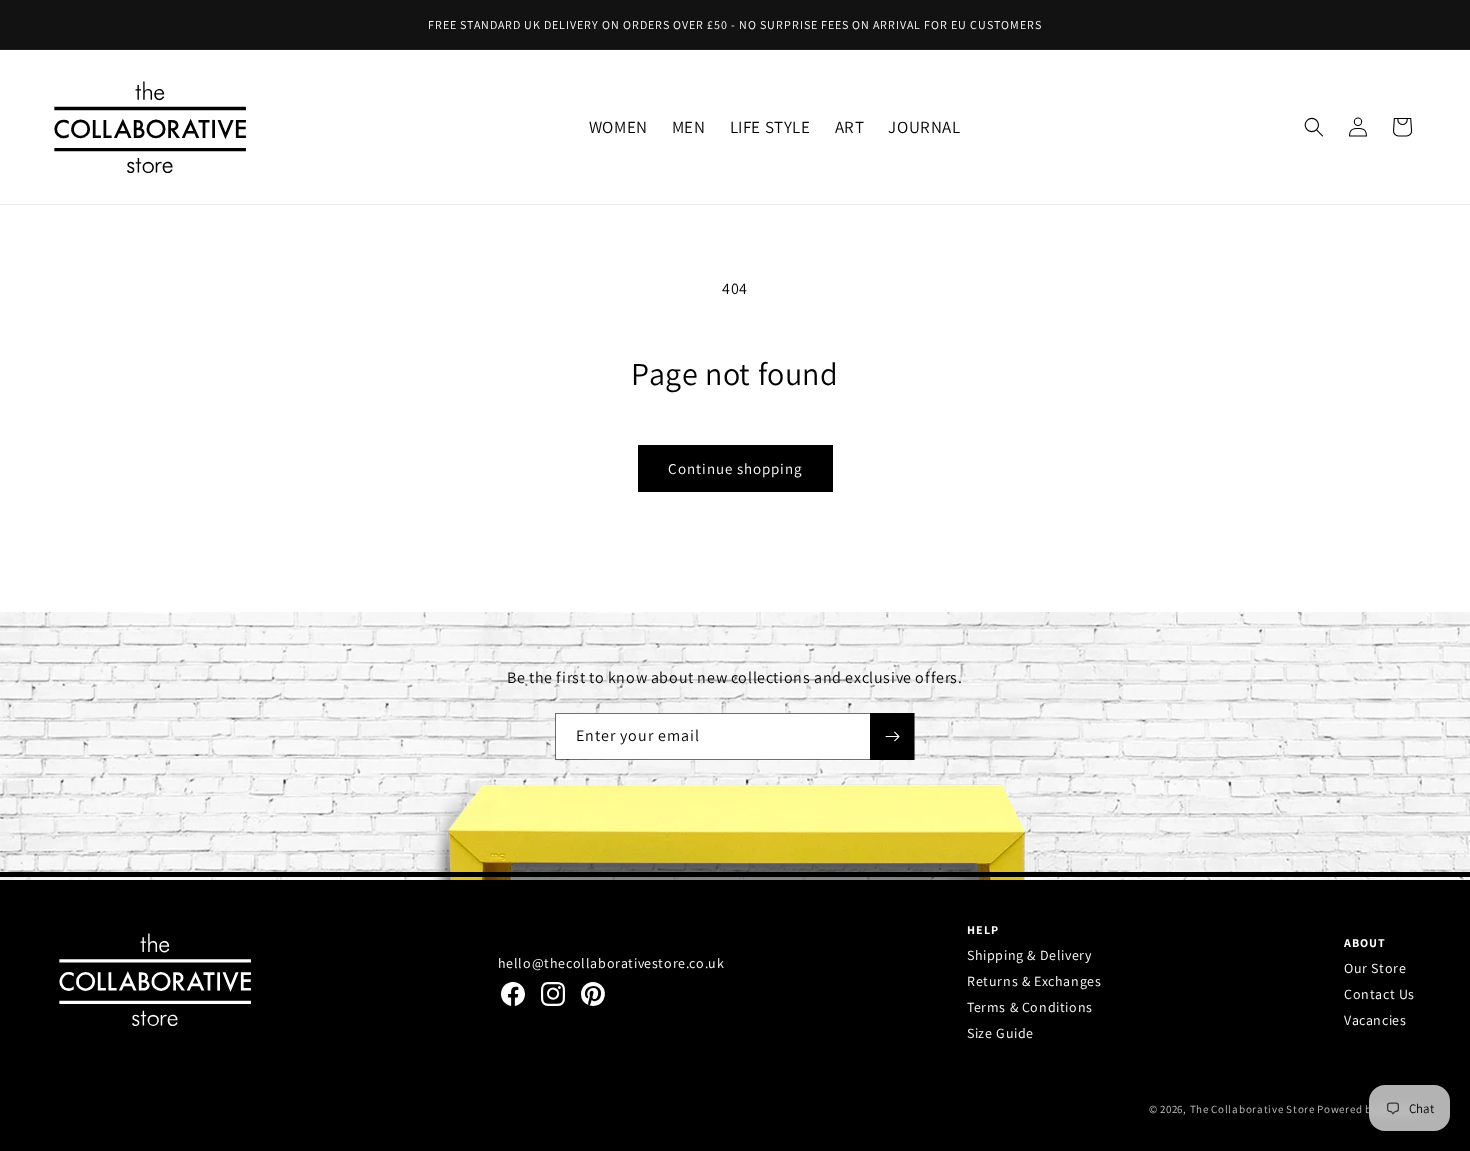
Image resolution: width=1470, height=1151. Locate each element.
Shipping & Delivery (1029, 955)
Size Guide (1000, 1033)
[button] (618, 126)
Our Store (1375, 968)
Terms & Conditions (1030, 1007)
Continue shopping (735, 468)
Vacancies (1375, 1020)
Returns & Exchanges (1034, 981)
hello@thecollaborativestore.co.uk (611, 963)
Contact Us (1379, 994)
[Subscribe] (892, 736)
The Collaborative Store (1252, 1109)
